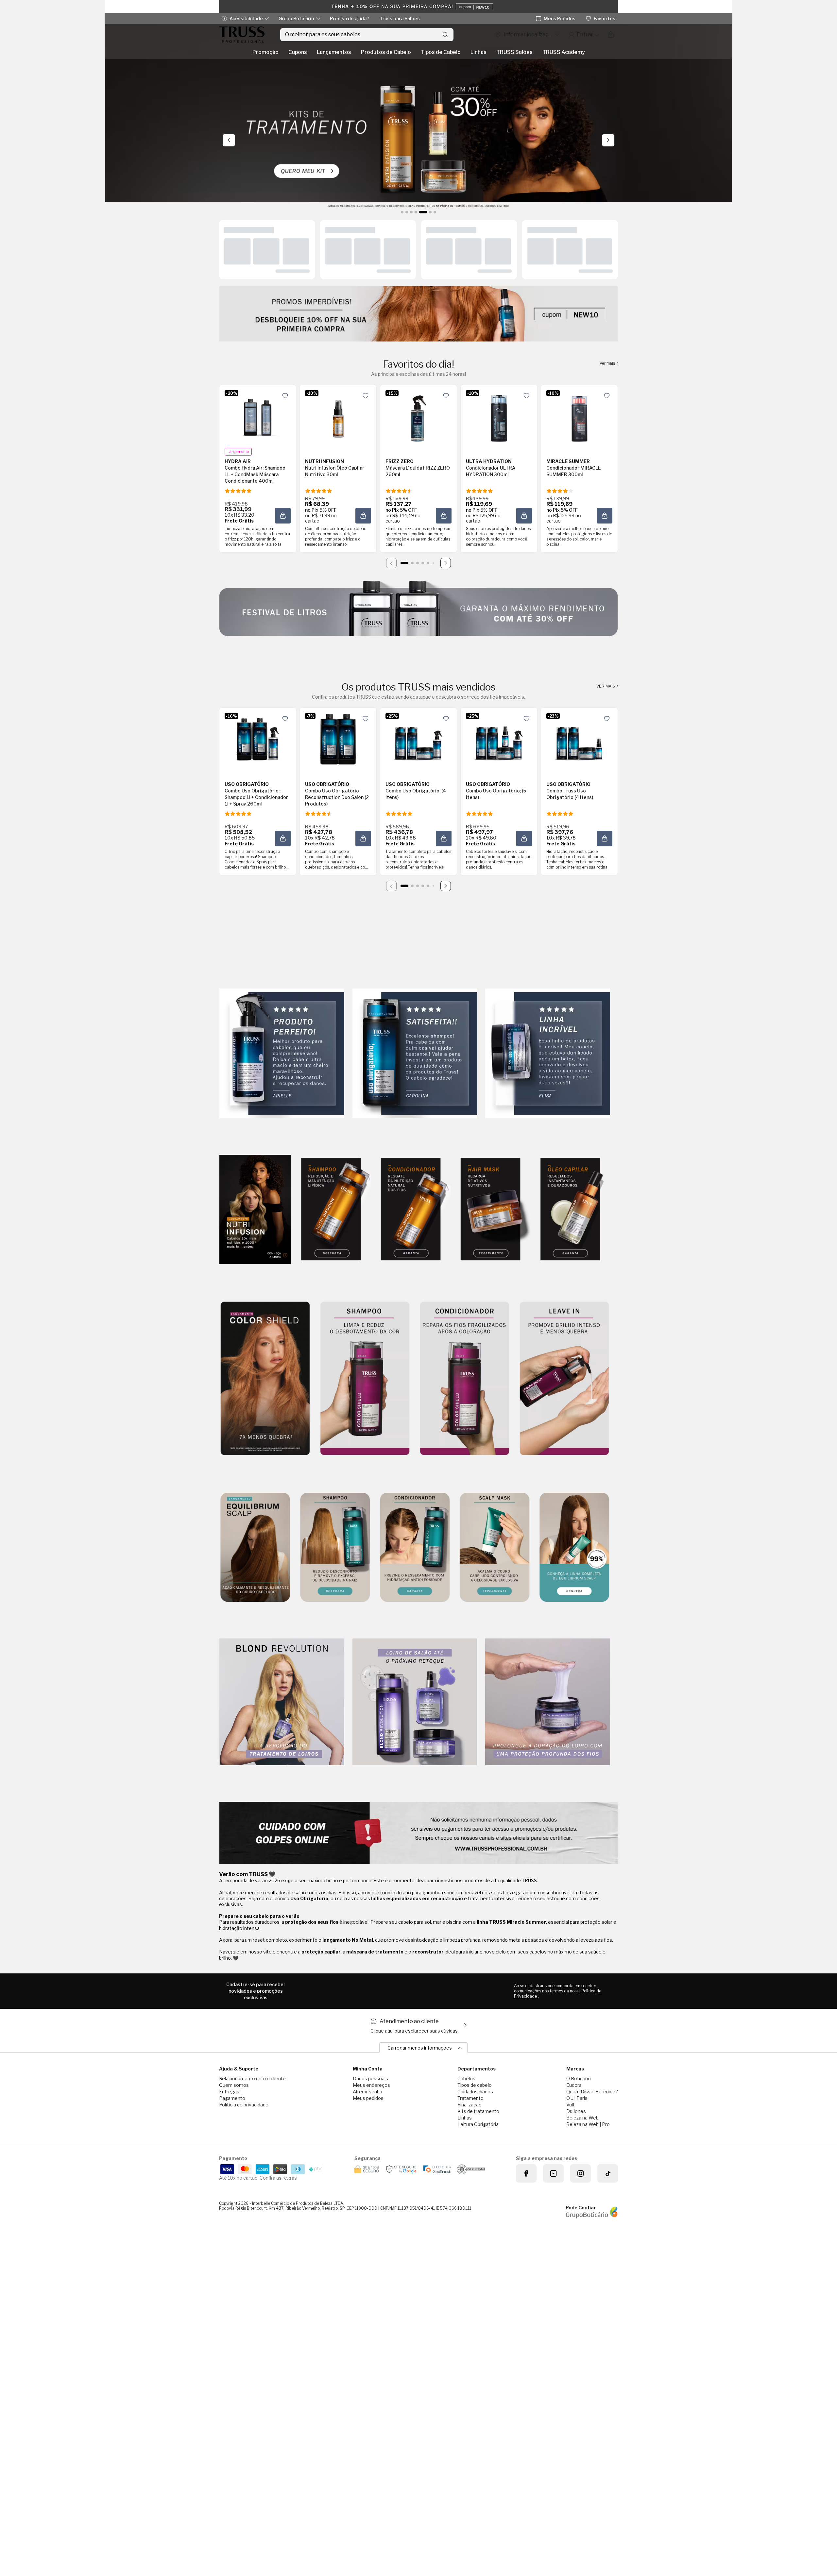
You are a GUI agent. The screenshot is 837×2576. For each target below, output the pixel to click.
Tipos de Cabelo (441, 52)
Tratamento (470, 2098)
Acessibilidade (246, 18)
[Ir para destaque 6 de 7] (430, 212)
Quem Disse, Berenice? (592, 2092)
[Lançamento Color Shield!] (265, 1379)
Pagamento (232, 2098)
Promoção (265, 52)
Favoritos (605, 18)
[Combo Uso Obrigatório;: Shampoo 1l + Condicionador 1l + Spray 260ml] (258, 739)
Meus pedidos (368, 2098)
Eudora (574, 2085)
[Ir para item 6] (433, 563)
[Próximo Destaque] (608, 140)
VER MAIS (606, 686)
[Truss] (242, 35)
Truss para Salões (400, 18)
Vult (571, 2105)
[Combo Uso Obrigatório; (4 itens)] (418, 739)
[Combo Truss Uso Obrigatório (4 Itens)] (579, 739)
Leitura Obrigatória (478, 2124)
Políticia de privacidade (244, 2105)
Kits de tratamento (478, 2111)
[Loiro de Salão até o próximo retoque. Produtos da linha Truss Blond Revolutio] (415, 1702)
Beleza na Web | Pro (588, 2124)
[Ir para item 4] (423, 563)
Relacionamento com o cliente (252, 2078)
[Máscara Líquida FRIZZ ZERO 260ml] (418, 416)
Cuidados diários (475, 2092)
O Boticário (579, 2078)
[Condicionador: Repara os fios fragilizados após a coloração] (465, 1379)
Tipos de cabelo (475, 2085)
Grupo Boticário (296, 18)
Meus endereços (371, 2085)
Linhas (478, 52)
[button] (285, 396)
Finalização (470, 2105)
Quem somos (234, 2085)
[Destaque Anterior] (229, 140)
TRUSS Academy (564, 52)
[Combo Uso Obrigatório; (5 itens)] (499, 739)
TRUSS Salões (514, 52)
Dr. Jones (576, 2111)
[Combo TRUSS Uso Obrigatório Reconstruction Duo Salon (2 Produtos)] (338, 739)
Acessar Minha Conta (584, 35)
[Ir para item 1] (404, 563)
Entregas (229, 2092)
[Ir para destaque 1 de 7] (402, 212)
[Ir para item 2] (412, 563)
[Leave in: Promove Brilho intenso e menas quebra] (564, 1379)
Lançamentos (334, 52)
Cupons (298, 52)
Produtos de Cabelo (386, 52)
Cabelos (466, 2078)
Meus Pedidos (560, 18)
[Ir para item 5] (428, 563)
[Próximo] (446, 563)
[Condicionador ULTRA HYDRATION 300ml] (499, 416)
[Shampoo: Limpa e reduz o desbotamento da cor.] (365, 1379)
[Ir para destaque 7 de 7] (435, 212)
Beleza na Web (582, 2118)
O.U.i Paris (577, 2098)
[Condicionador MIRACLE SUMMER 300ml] (579, 416)
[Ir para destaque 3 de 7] (411, 212)
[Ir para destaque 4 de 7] (416, 212)
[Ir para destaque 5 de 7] (423, 212)
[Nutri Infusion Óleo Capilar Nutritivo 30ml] (338, 416)
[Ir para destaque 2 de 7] (407, 212)
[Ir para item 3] (418, 563)
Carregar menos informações (420, 2048)
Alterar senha (367, 2092)
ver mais (608, 363)
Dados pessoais (370, 2078)
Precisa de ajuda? (350, 18)
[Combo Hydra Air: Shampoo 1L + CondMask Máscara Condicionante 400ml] (258, 416)
